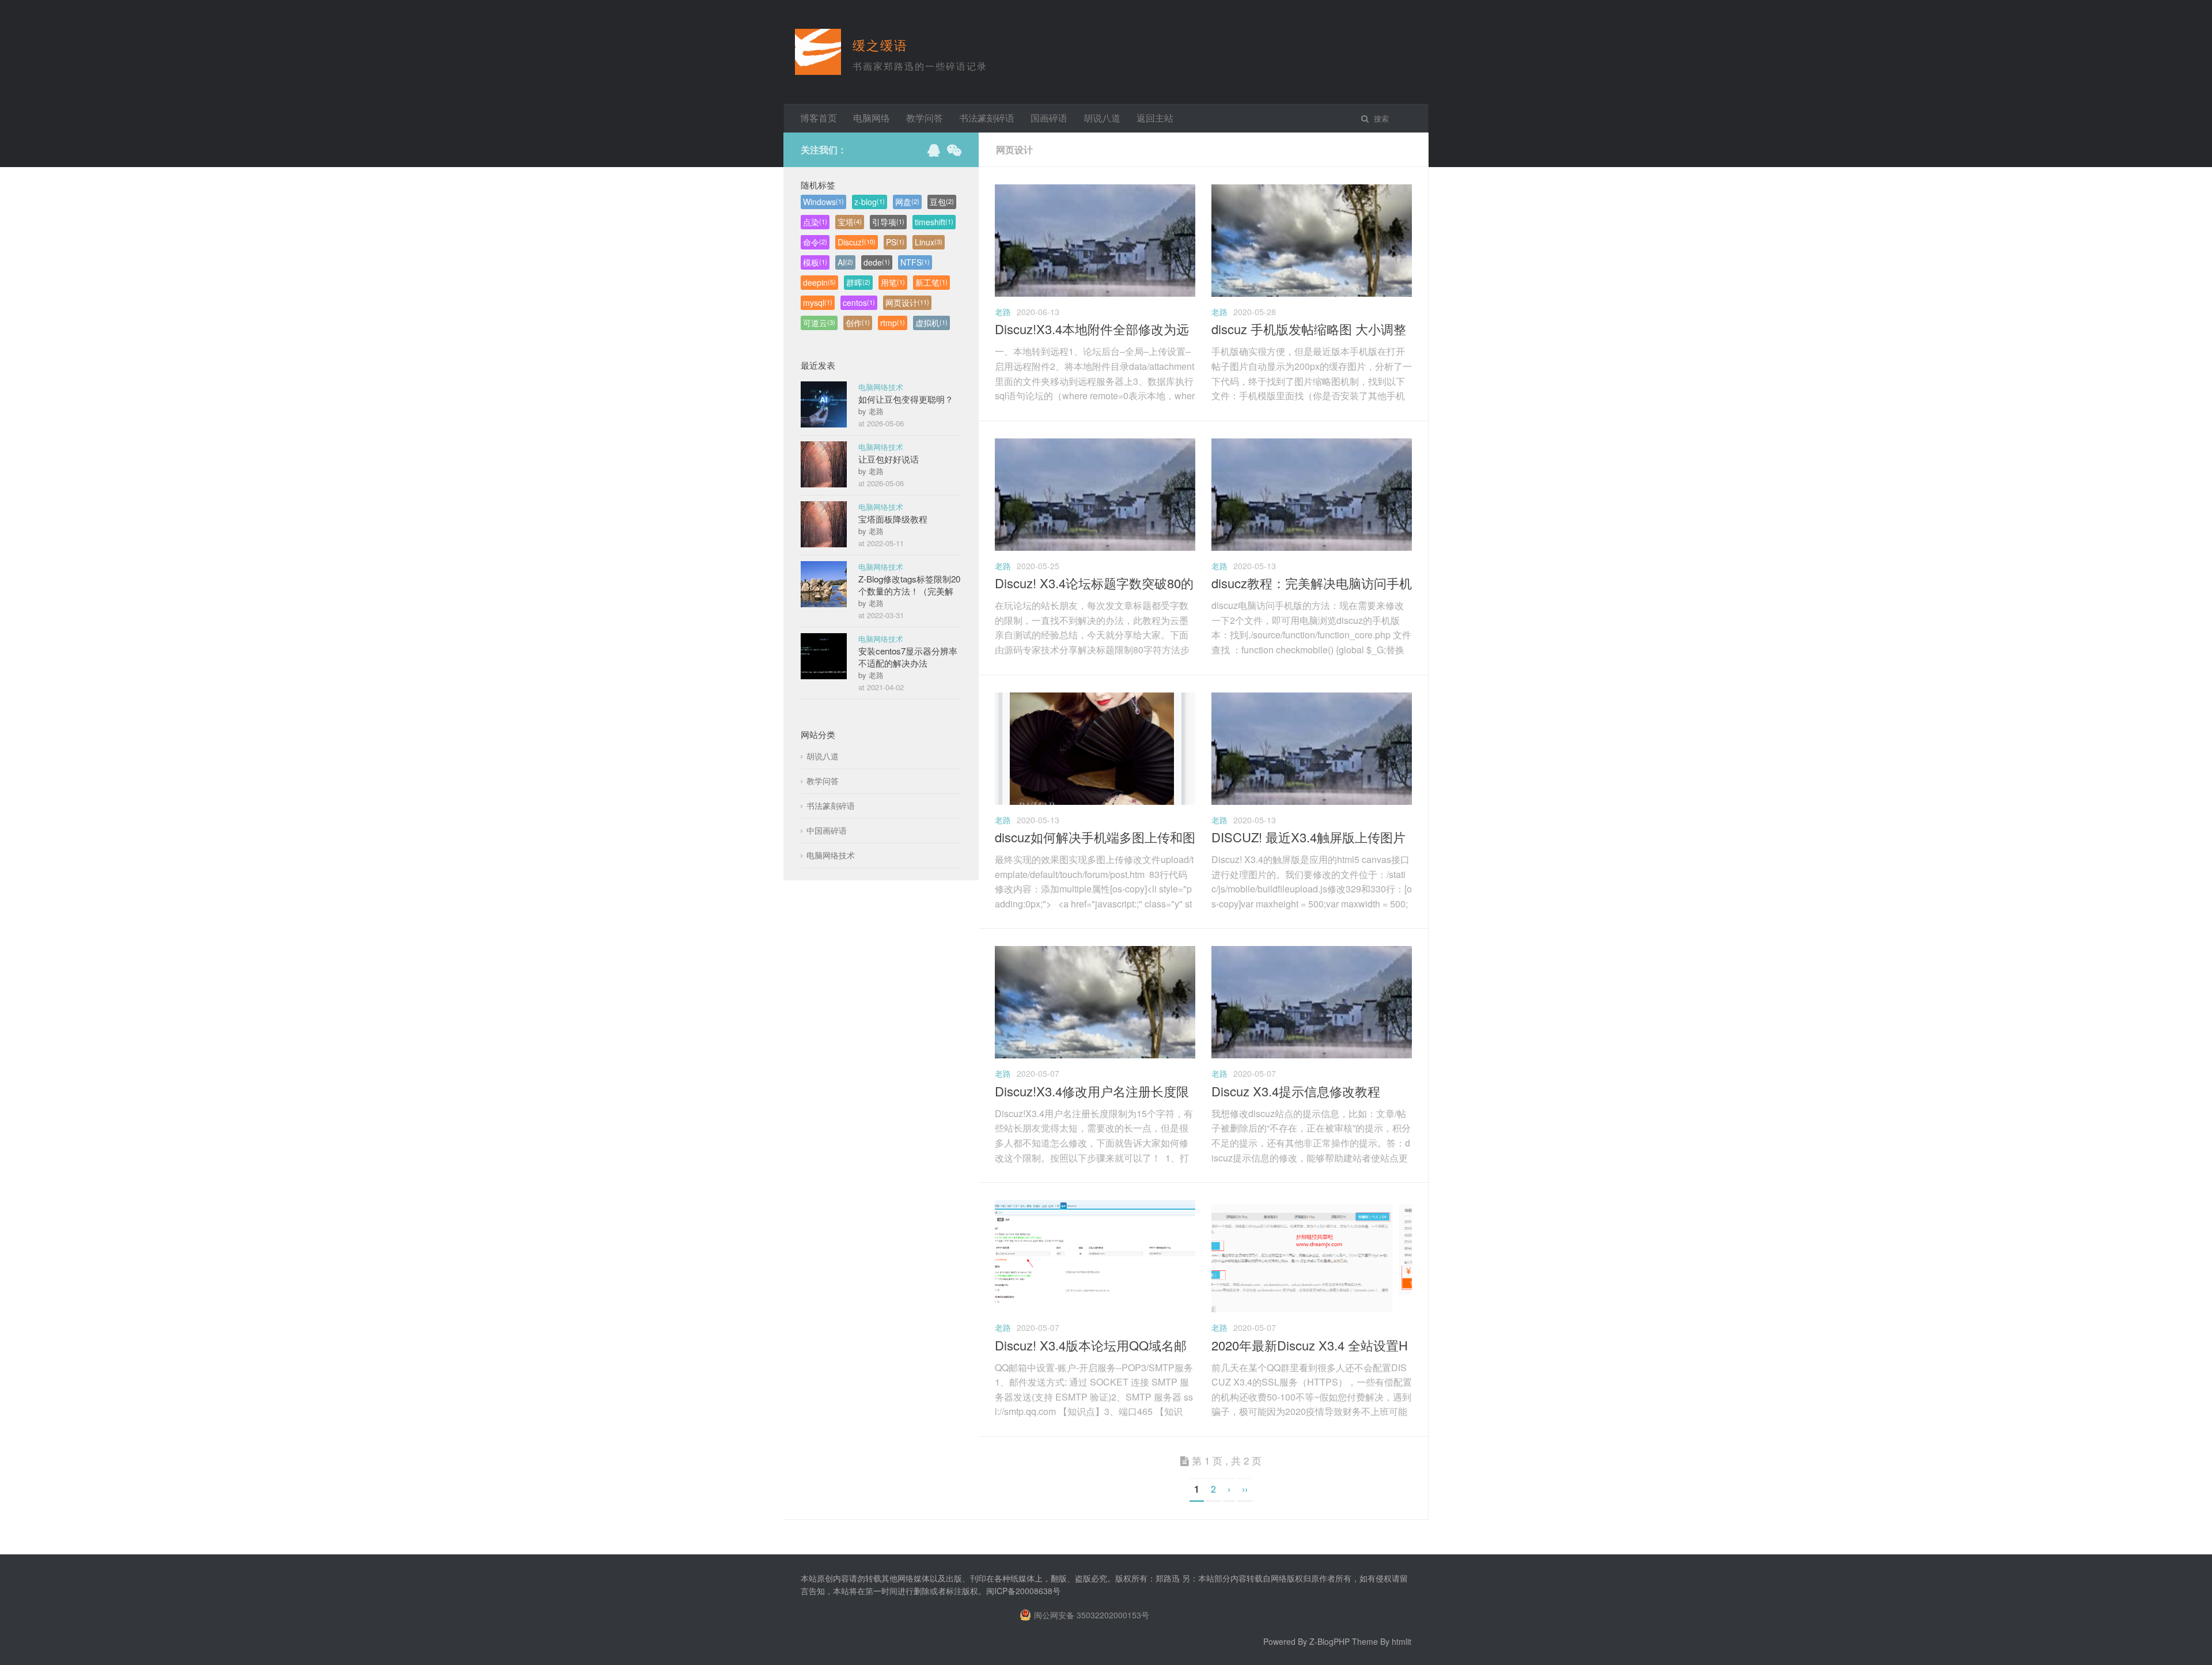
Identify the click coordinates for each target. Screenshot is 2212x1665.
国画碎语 (1049, 118)
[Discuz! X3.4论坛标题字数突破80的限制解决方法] (1095, 547)
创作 (858, 323)
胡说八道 (1102, 118)
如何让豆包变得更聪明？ (906, 399)
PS (895, 242)
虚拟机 (931, 323)
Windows (823, 202)
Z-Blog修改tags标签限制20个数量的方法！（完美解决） (909, 591)
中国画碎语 (827, 830)
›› (1245, 1489)
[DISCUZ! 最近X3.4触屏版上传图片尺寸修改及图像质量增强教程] (1312, 801)
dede (877, 262)
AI (845, 262)
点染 (815, 222)
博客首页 (819, 118)
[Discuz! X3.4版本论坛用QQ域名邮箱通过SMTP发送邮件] (1095, 1309)
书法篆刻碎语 (987, 118)
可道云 (819, 323)
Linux (929, 242)
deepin (819, 282)
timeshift (934, 222)
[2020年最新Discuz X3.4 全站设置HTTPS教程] (1312, 1309)
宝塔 (850, 222)
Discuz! (857, 242)
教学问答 (925, 118)
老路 (1003, 312)
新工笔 (931, 282)
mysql (818, 302)
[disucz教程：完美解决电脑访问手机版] (1312, 547)
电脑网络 (872, 118)
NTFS (915, 262)
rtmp (893, 323)
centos (859, 302)
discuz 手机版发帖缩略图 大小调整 (1309, 329)
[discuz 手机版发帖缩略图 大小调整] (1312, 293)
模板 (815, 262)
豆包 (942, 202)
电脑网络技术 (881, 387)
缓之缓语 (880, 45)
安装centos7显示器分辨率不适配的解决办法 (908, 657)
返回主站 (1155, 118)
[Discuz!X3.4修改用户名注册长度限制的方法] (1095, 1055)
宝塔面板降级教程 (893, 519)
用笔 (893, 282)
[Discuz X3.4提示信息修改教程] (1312, 1055)
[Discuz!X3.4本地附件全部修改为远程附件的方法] (1095, 293)
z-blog (870, 202)
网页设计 (907, 302)
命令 (815, 242)
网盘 (907, 202)
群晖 (858, 282)
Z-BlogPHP (1330, 1641)
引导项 (888, 222)
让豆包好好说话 (889, 459)
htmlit (1402, 1641)
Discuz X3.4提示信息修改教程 (1296, 1091)
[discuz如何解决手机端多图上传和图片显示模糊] (1095, 801)
